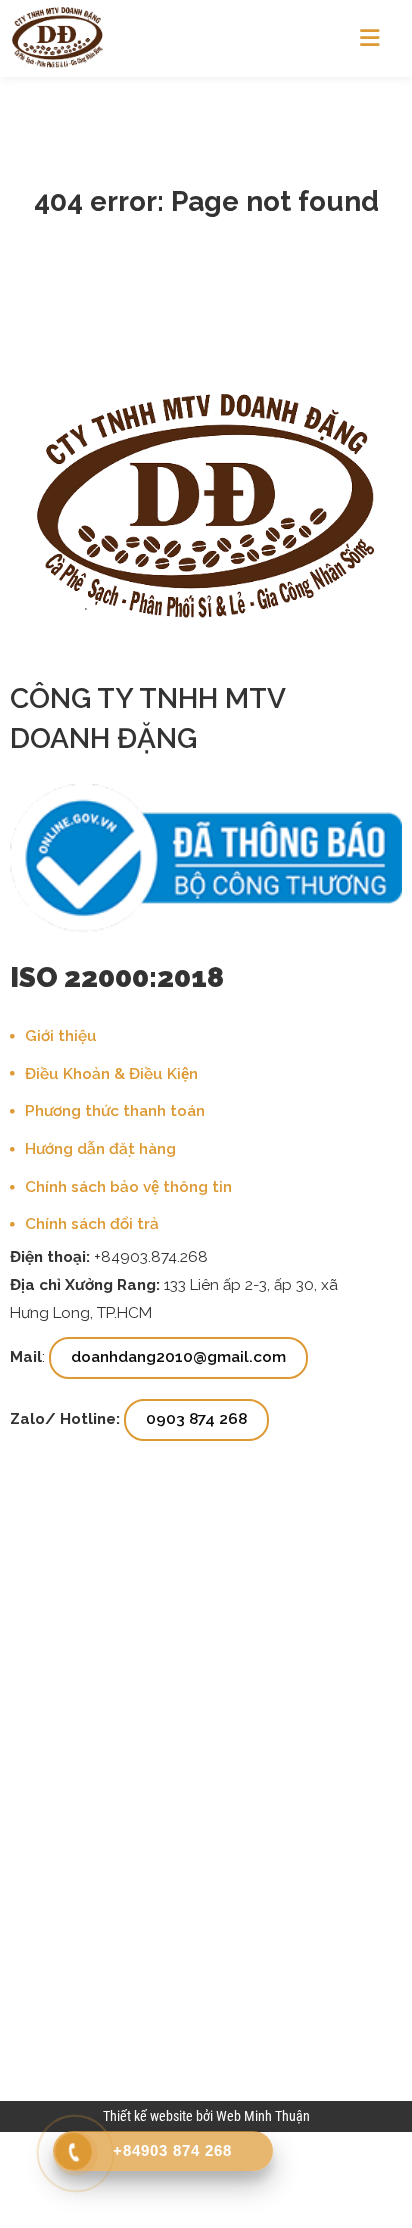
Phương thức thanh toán (115, 1111)
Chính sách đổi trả (92, 1224)
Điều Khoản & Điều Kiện (111, 1074)
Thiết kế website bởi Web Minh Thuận (206, 2116)
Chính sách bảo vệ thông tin (128, 1187)
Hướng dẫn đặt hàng (100, 1149)
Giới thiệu (61, 1036)
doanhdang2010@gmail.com (178, 1357)
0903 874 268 (196, 1419)
